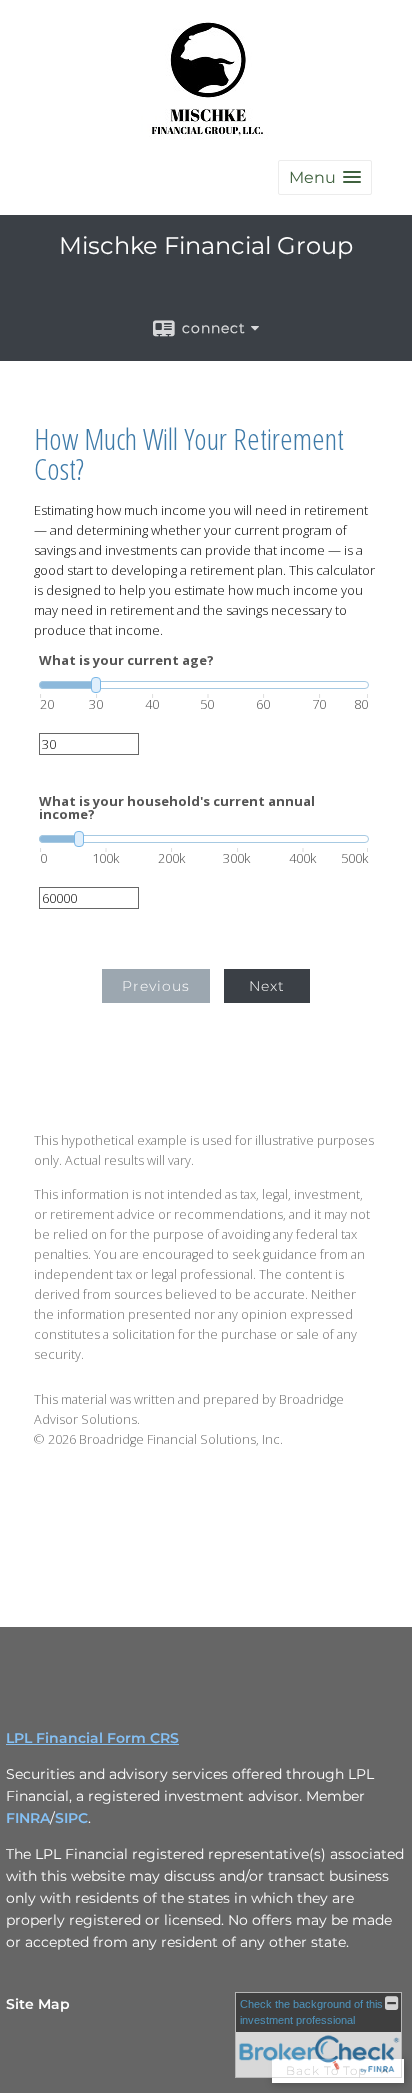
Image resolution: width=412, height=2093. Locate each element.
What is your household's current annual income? (177, 808)
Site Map (38, 2004)
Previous (156, 986)
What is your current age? (126, 660)
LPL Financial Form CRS (92, 1738)
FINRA (28, 1818)
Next (267, 986)
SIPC (71, 1818)
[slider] (204, 685)
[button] (325, 177)
